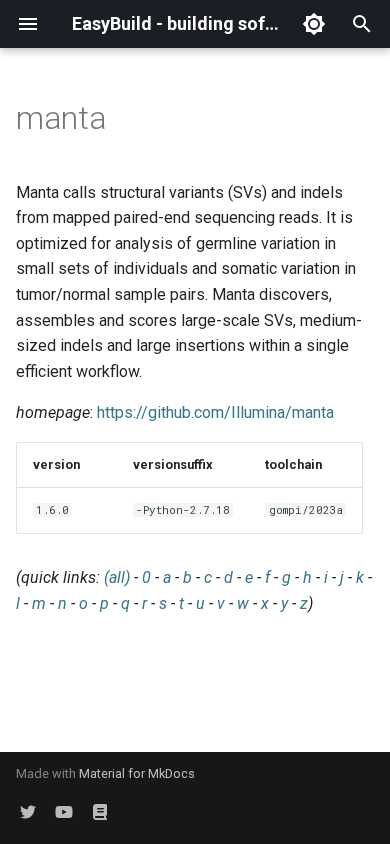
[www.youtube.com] (64, 812)
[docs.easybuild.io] (100, 812)
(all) (117, 577)
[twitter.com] (28, 812)
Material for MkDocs (137, 773)
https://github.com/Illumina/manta (215, 412)
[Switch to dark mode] (314, 24)
